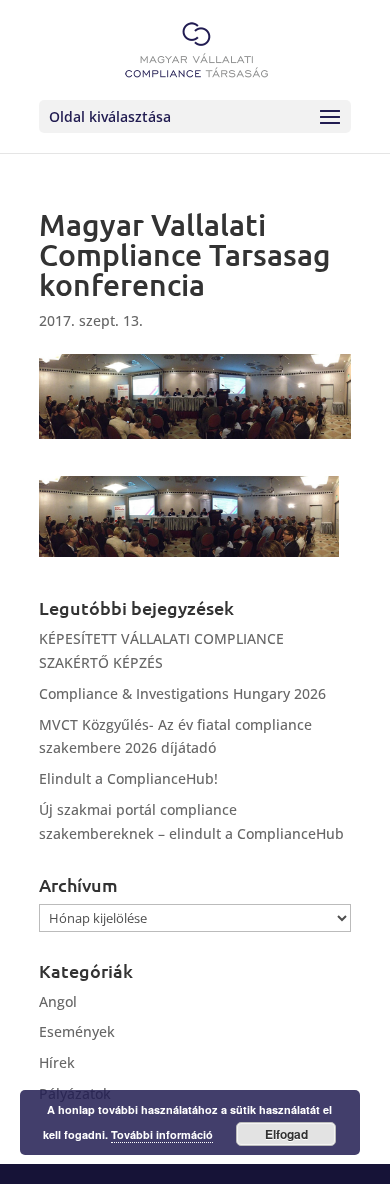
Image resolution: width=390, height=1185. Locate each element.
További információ (162, 1134)
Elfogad (286, 1134)
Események (77, 1031)
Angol (58, 1001)
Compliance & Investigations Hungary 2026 (182, 693)
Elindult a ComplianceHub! (128, 778)
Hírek (57, 1062)
